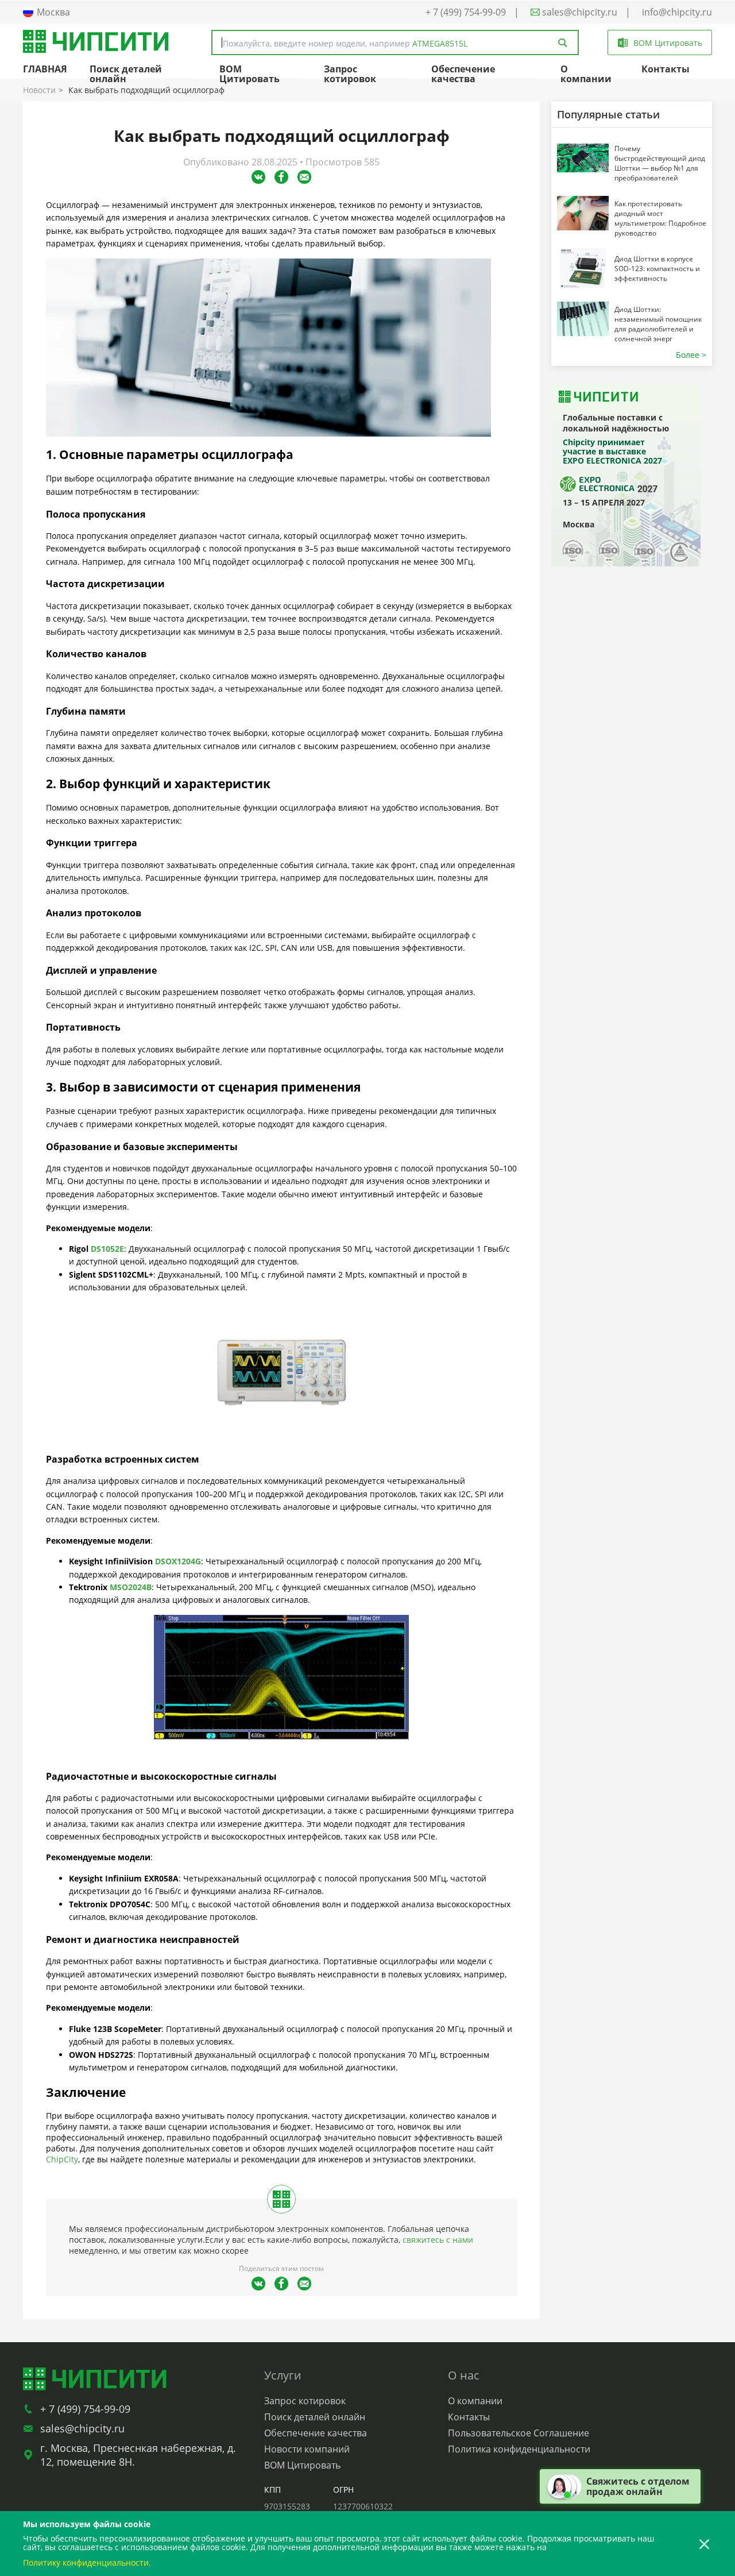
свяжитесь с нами (438, 2240)
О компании (586, 74)
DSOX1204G (178, 1561)
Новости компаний (307, 2449)
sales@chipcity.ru (579, 12)
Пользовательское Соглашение (519, 2433)
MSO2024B (131, 1587)
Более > (691, 355)
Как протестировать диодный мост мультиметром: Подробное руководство (660, 218)
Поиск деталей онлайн (126, 74)
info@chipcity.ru (677, 12)
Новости (39, 90)
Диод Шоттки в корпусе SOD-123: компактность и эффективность (657, 269)
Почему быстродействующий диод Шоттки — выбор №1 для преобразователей (660, 163)
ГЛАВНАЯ (45, 69)
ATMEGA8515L (440, 43)
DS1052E (107, 1249)
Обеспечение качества (463, 74)
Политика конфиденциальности (519, 2449)
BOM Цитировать (249, 74)
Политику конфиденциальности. (87, 2562)
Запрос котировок (350, 74)
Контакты (666, 69)
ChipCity (62, 2159)
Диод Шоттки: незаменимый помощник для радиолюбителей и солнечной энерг (658, 324)
